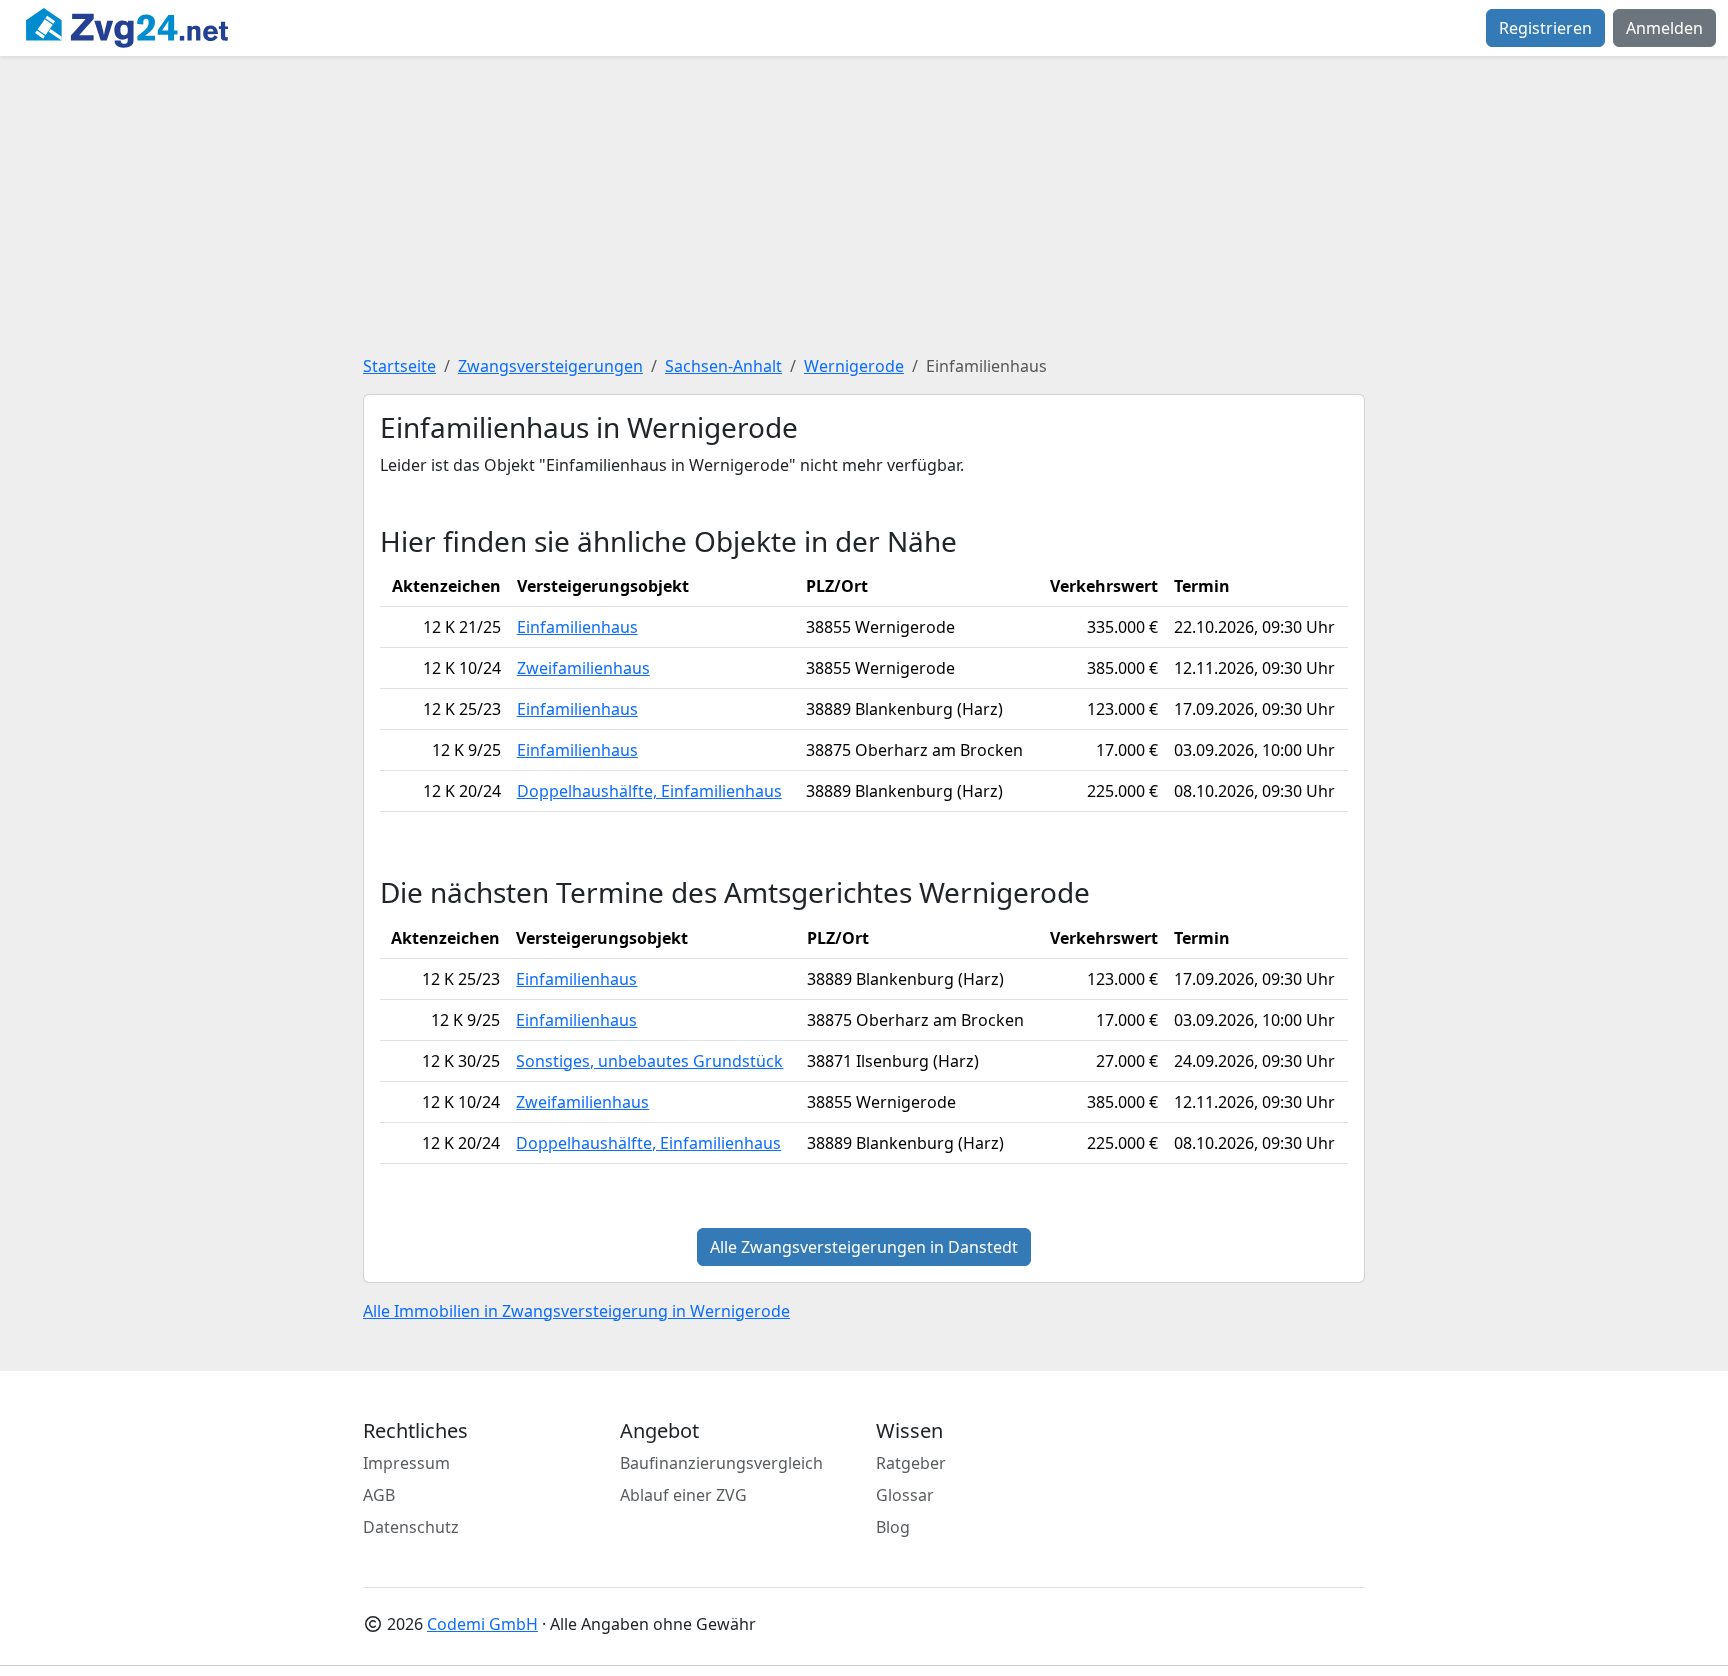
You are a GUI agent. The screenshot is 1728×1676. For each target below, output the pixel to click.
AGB (379, 1495)
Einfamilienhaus (577, 627)
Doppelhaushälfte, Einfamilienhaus (649, 791)
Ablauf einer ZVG (683, 1495)
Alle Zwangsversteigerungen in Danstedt (864, 1247)
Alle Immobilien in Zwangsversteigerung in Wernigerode (576, 1311)
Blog (893, 1527)
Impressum (406, 1463)
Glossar (905, 1495)
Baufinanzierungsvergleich (721, 1463)
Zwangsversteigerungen (550, 366)
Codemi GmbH (482, 1624)
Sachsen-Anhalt (723, 366)
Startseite (399, 366)
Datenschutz (411, 1527)
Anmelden (1664, 28)
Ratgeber (911, 1463)
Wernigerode (854, 366)
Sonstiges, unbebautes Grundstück (649, 1061)
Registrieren (1545, 28)
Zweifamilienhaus (583, 668)
